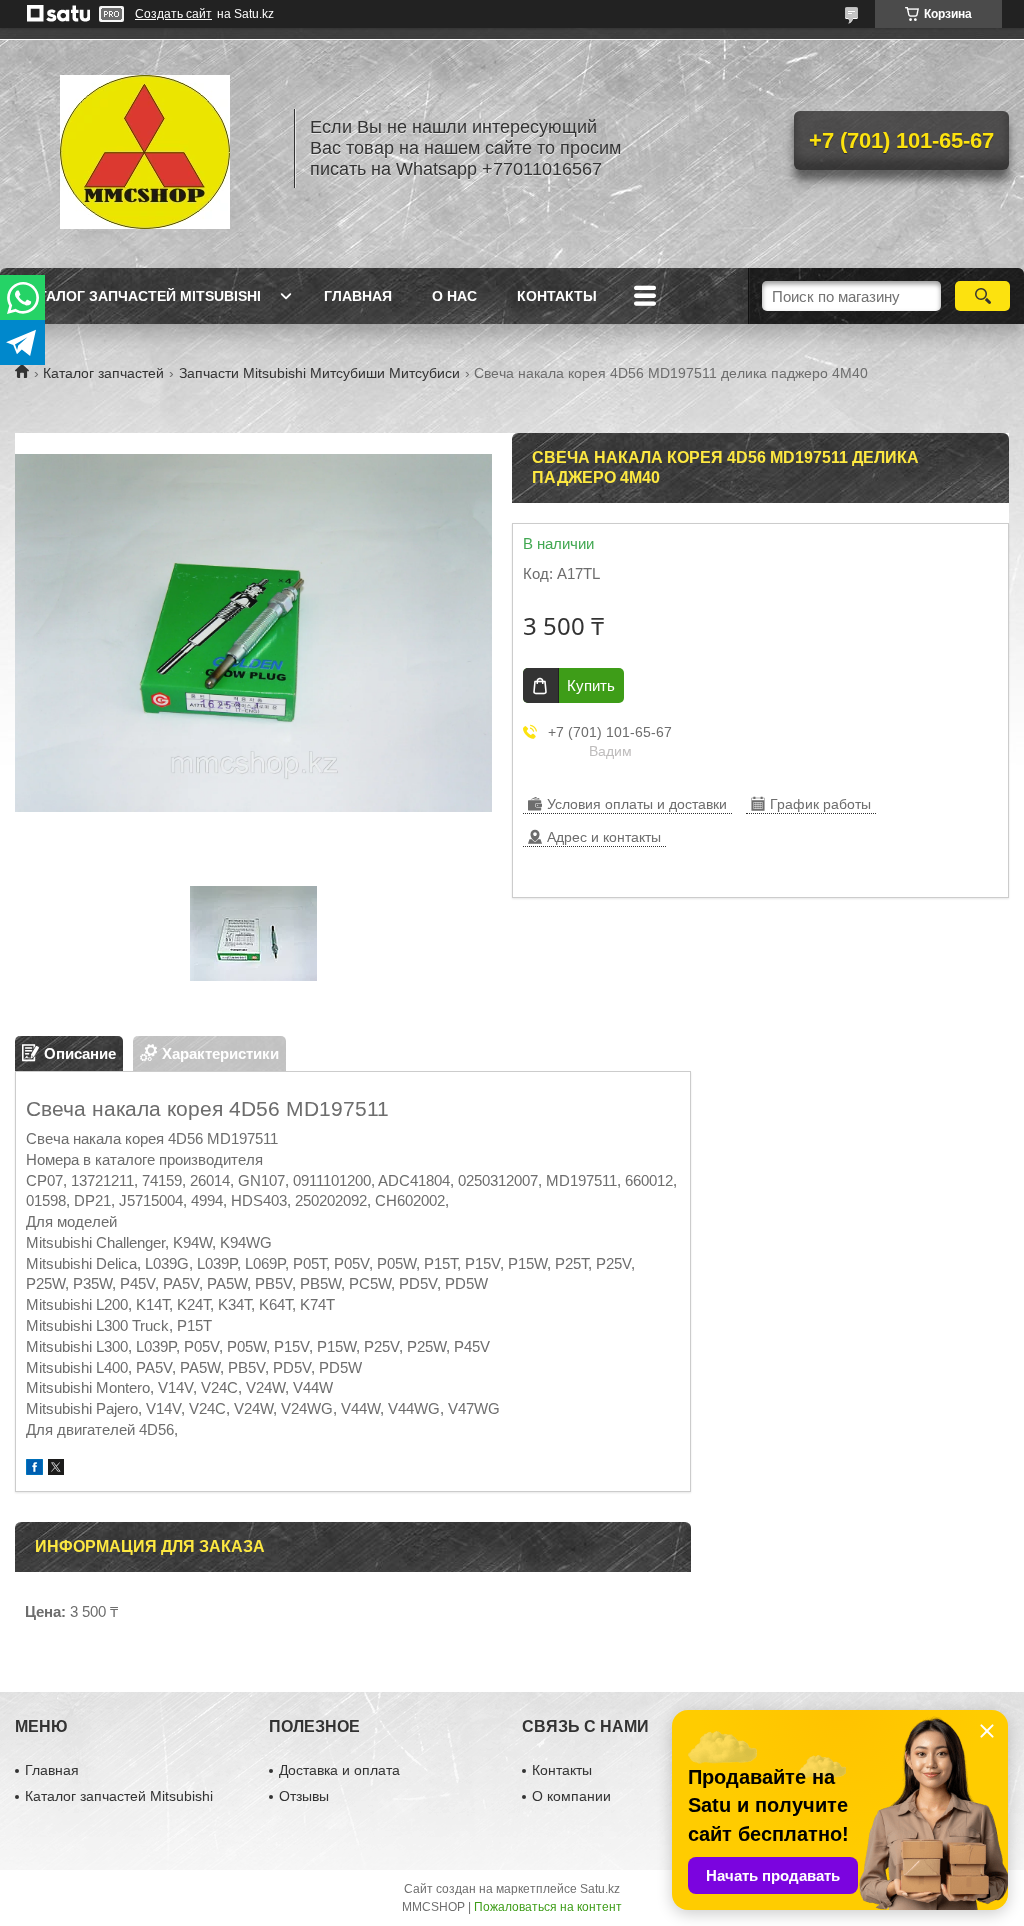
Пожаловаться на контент (548, 1907)
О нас (454, 296)
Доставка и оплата (339, 1770)
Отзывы (304, 1796)
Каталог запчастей (103, 373)
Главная (358, 296)
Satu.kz (600, 1889)
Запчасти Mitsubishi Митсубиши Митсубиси (319, 373)
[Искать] (982, 296)
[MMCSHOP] (145, 148)
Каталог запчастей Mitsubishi (140, 296)
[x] (56, 1469)
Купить (591, 685)
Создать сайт (173, 14)
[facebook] (34, 1469)
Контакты (557, 296)
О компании (571, 1796)
